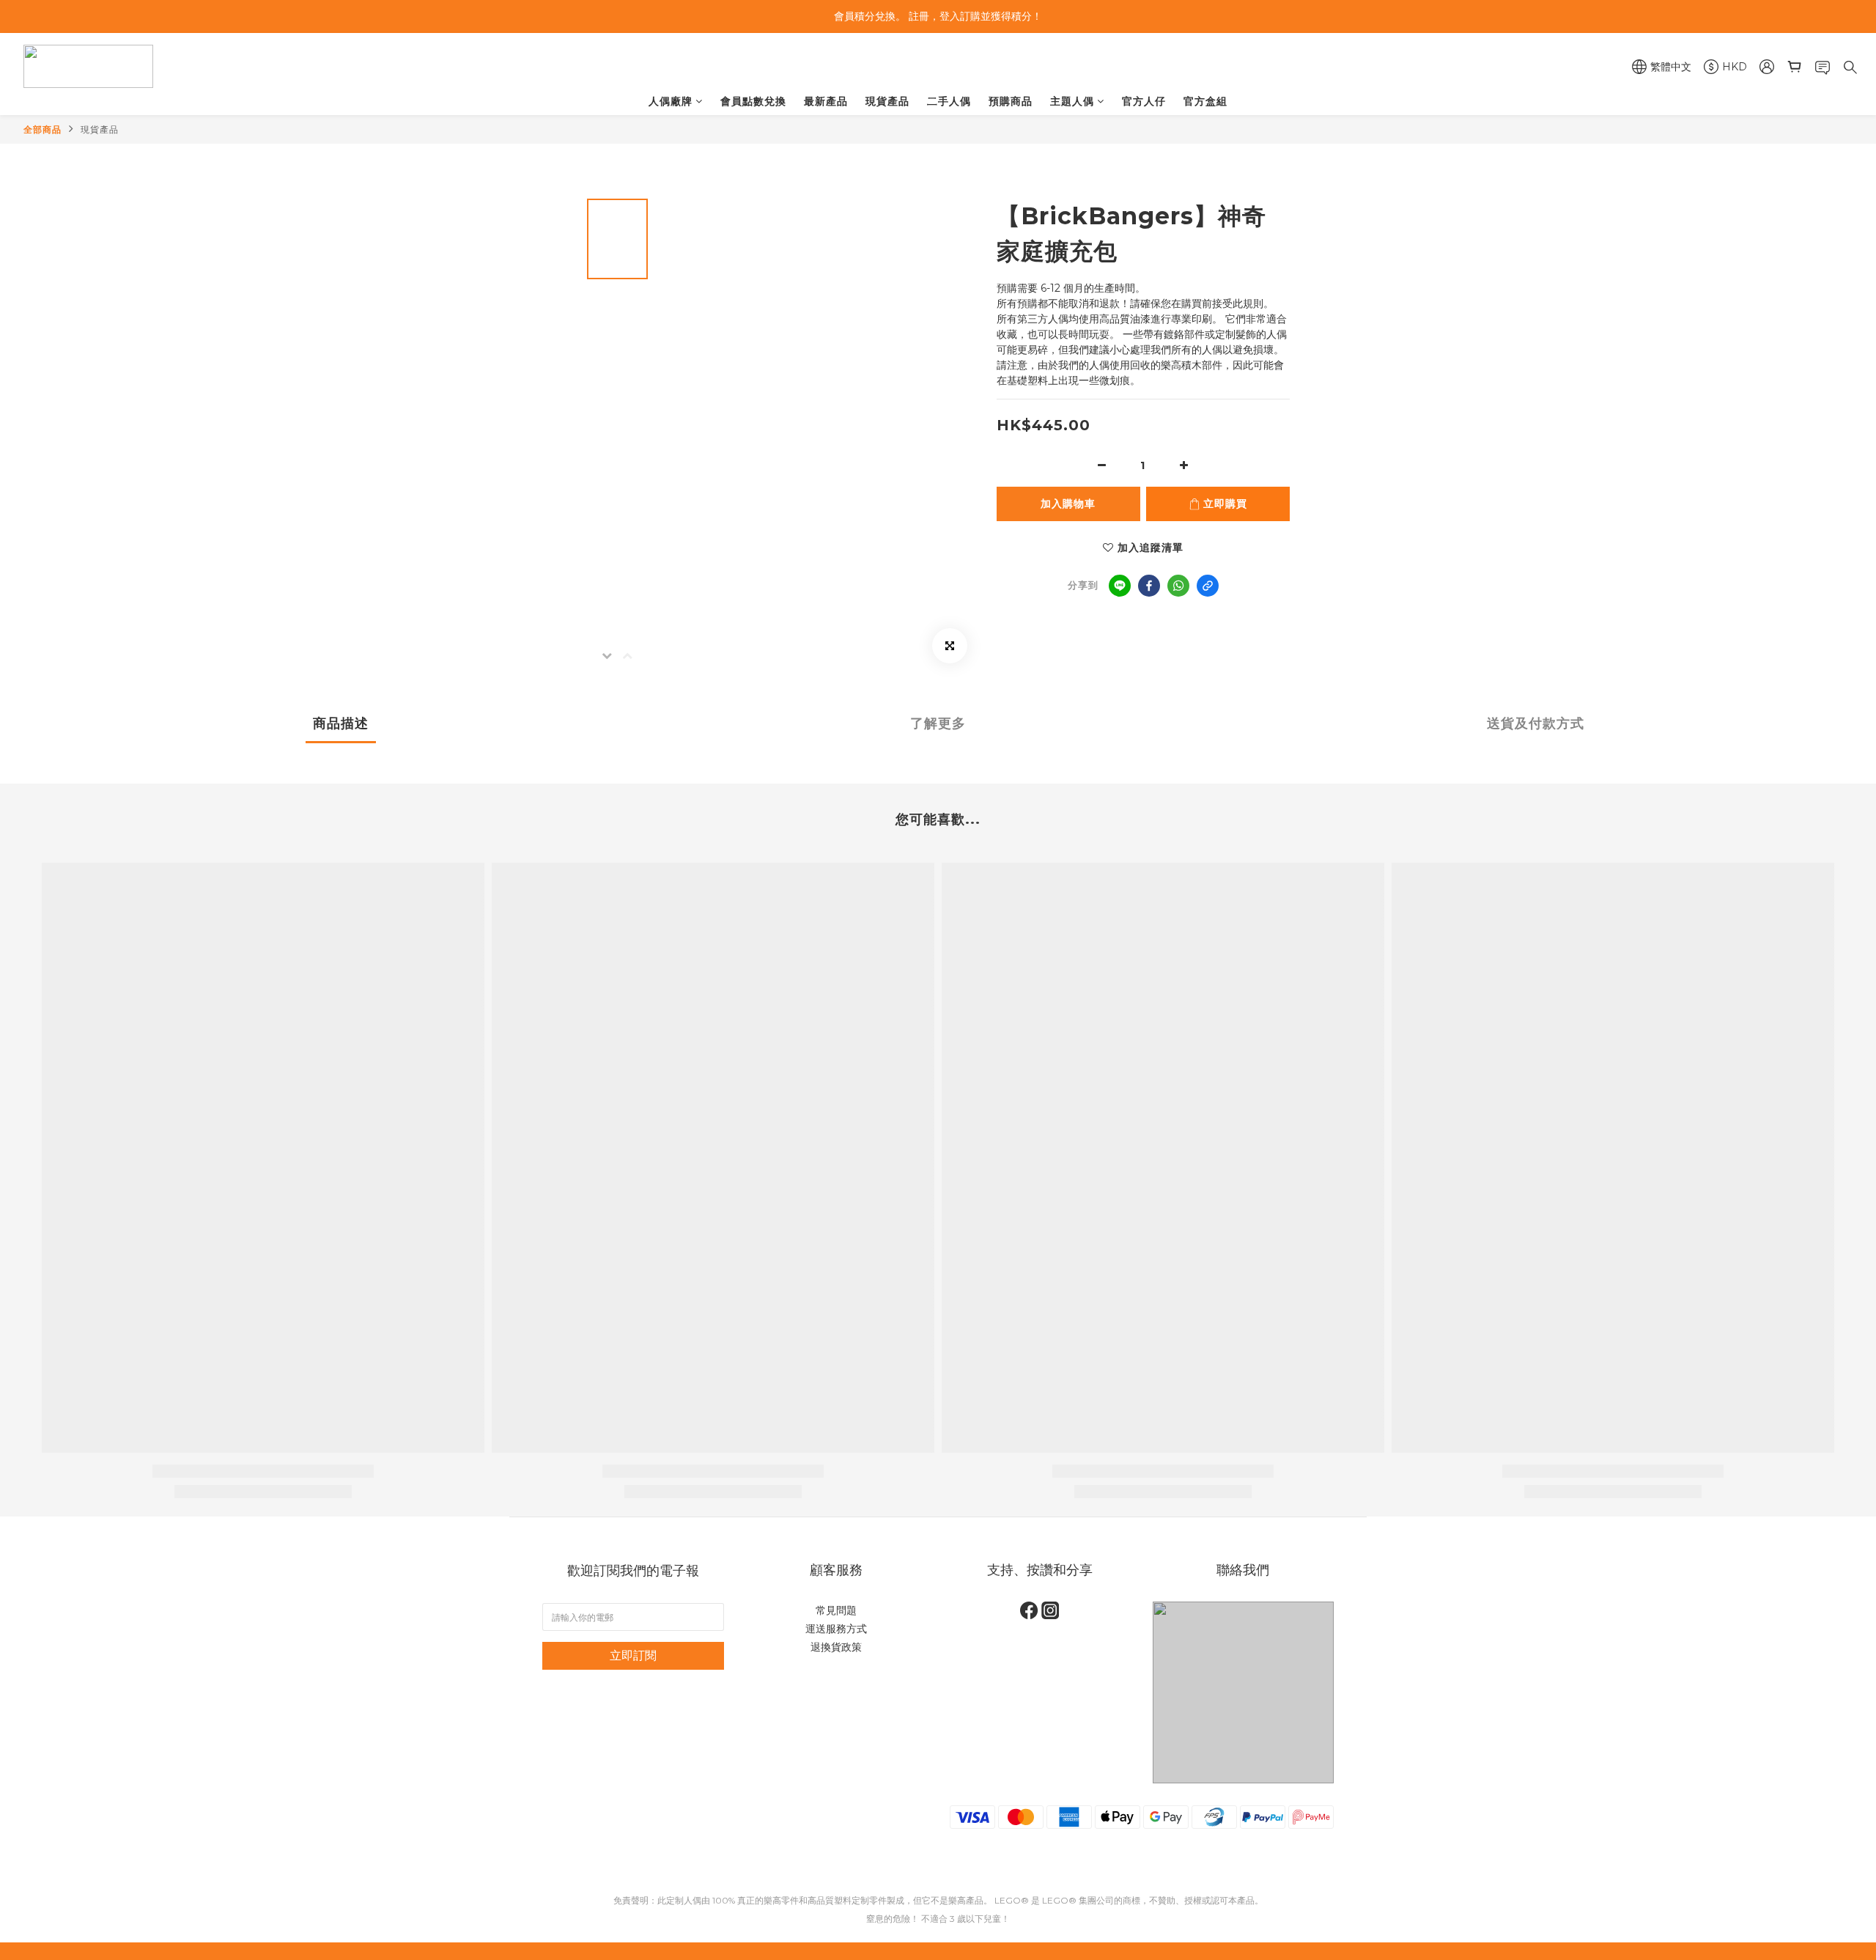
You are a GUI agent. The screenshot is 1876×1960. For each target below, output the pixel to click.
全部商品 (43, 129)
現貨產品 (887, 101)
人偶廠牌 (671, 101)
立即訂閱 (633, 1655)
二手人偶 (949, 101)
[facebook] (1149, 586)
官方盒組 (1205, 101)
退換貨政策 (836, 1647)
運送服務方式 (836, 1629)
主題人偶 (1072, 101)
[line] (1120, 586)
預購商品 (1011, 101)
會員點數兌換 (753, 101)
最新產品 (826, 101)
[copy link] (1208, 586)
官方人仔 (1144, 101)
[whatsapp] (1178, 586)
